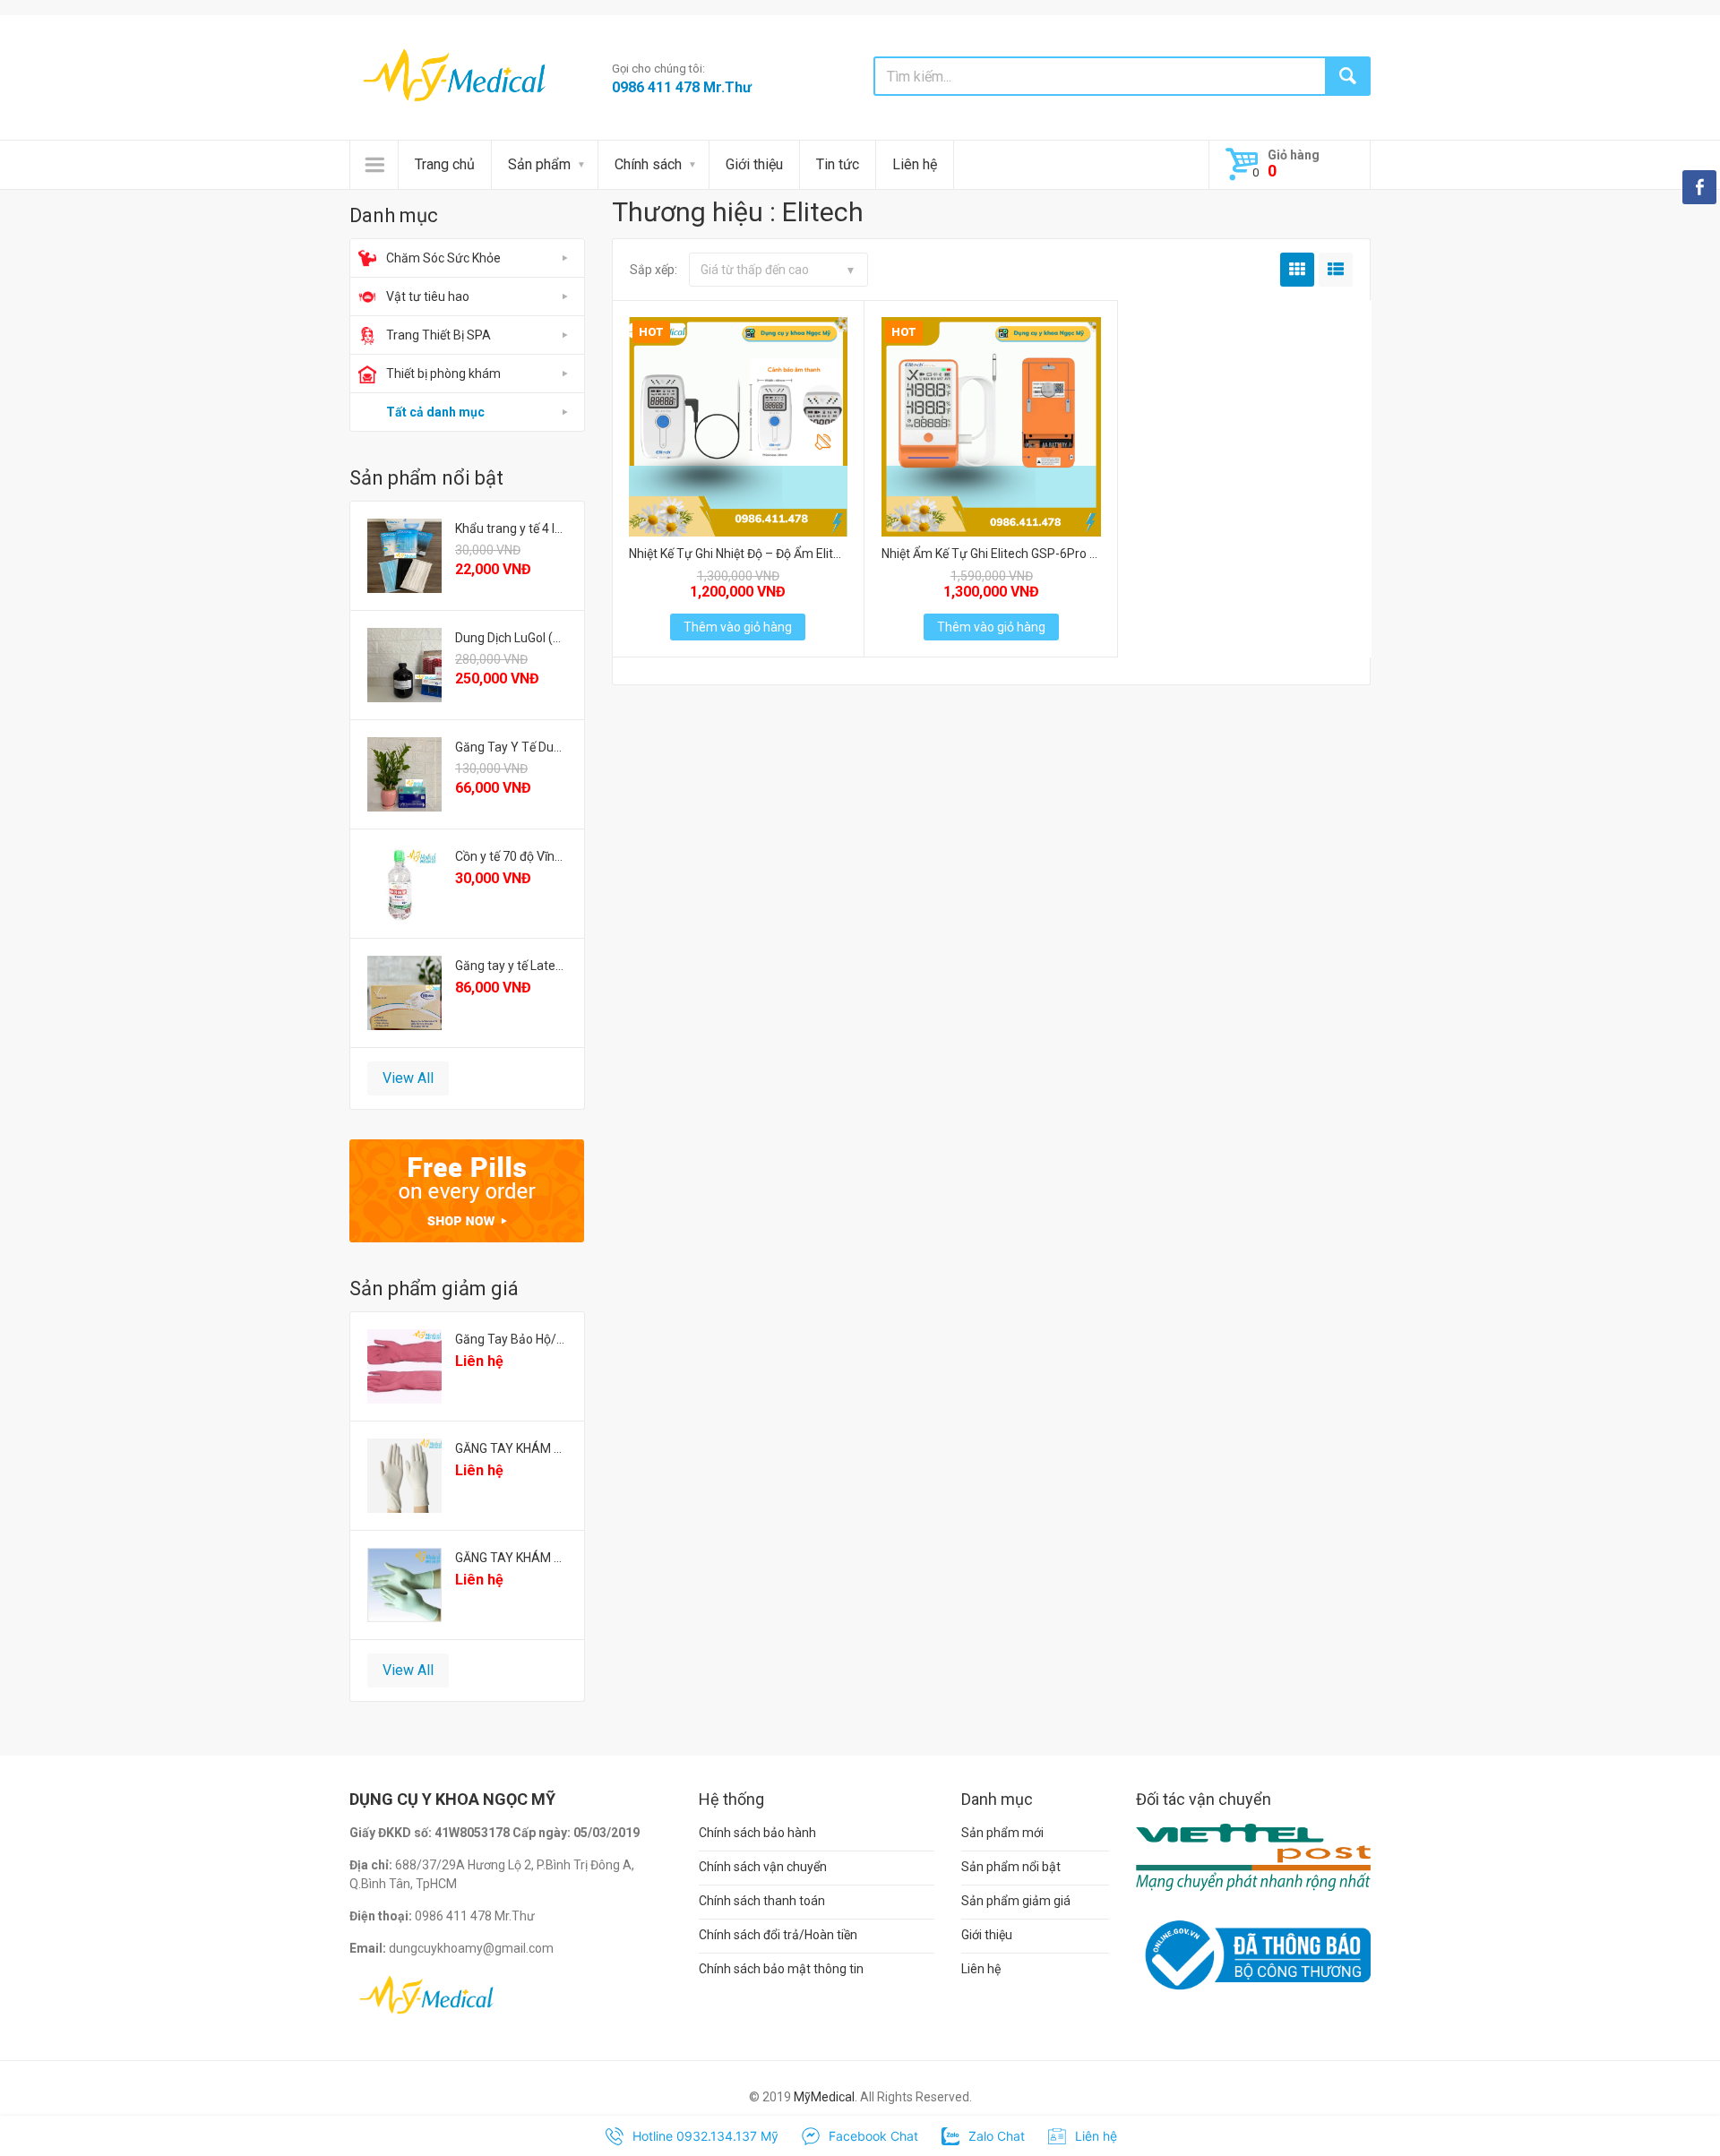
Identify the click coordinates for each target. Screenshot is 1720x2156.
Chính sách (648, 164)
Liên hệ (915, 164)
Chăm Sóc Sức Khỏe (443, 258)
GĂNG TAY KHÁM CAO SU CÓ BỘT (511, 1558)
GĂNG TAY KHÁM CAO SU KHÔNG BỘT (511, 1448)
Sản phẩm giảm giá (1016, 1901)
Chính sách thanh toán (762, 1901)
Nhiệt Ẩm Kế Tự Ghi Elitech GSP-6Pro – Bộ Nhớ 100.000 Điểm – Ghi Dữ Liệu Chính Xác (991, 554)
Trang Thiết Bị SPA (439, 335)
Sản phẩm (539, 164)
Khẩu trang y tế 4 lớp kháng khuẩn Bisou (511, 528)
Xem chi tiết (736, 421)
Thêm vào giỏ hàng (738, 627)
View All (408, 1078)
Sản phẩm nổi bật (1011, 1867)
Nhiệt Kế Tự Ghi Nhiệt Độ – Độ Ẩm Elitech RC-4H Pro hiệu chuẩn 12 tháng (739, 554)
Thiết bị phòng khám (443, 374)
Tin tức (838, 164)
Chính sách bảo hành (757, 1833)
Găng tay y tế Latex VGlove (511, 966)
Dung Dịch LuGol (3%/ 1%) (511, 638)
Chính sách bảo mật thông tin (781, 1969)
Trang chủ (445, 164)
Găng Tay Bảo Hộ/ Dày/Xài (511, 1339)
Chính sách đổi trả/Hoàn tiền (778, 1935)
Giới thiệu (754, 164)
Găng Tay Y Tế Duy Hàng (511, 747)
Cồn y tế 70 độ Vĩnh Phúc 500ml (511, 856)
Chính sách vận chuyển (763, 1867)
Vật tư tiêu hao (428, 296)
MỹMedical (824, 2097)
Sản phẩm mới (1002, 1833)
